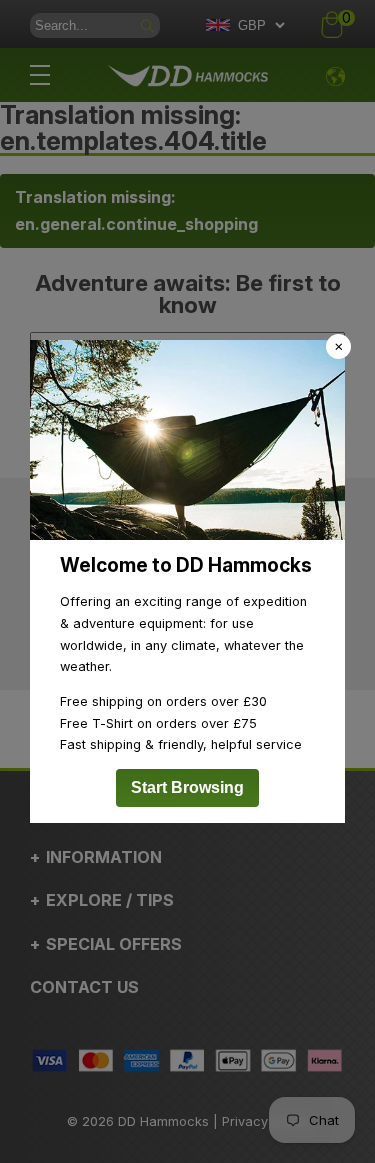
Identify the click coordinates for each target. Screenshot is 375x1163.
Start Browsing (187, 787)
